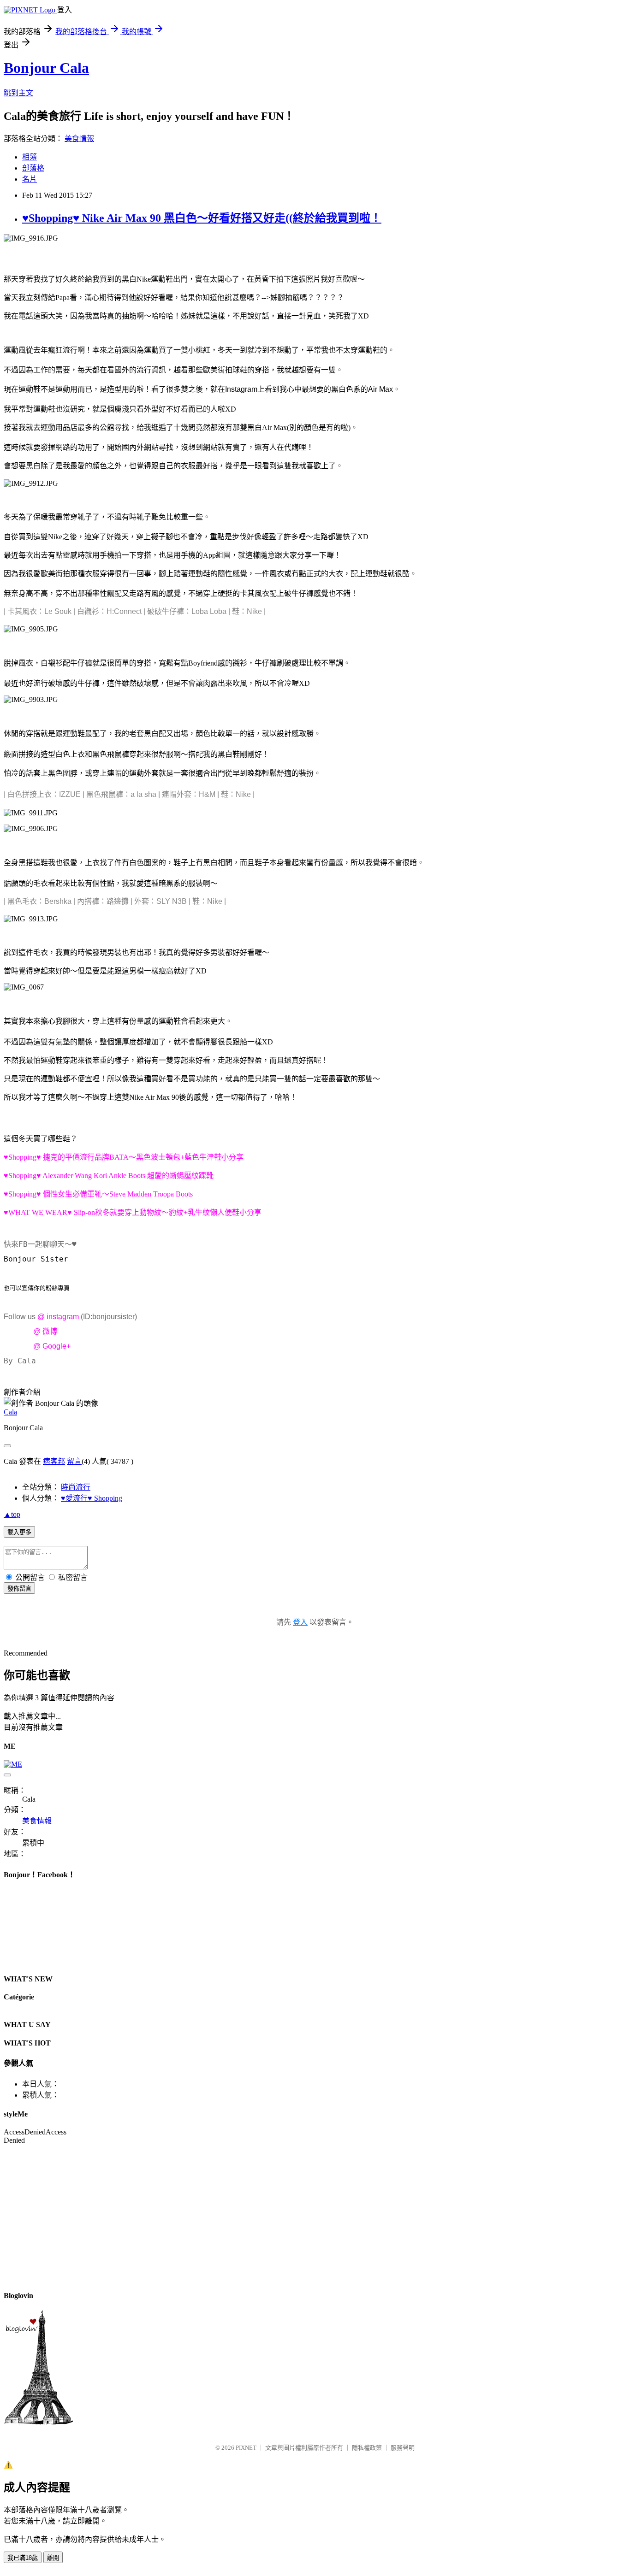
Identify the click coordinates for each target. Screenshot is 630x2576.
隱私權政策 (367, 2448)
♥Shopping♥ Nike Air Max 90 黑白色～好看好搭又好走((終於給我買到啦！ (202, 218)
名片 (30, 179)
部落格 (33, 168)
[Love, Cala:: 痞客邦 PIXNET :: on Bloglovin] (38, 2422)
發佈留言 (19, 1589)
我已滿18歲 (23, 2558)
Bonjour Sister (36, 1259)
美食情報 (79, 139)
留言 (74, 1461)
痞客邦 (54, 1461)
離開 (53, 2558)
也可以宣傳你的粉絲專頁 (37, 1288)
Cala (10, 1412)
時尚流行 (76, 1487)
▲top (12, 1514)
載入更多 (19, 1532)
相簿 (30, 157)
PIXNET (246, 2448)
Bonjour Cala (46, 68)
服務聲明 (403, 2448)
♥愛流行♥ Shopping (92, 1498)
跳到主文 (18, 93)
